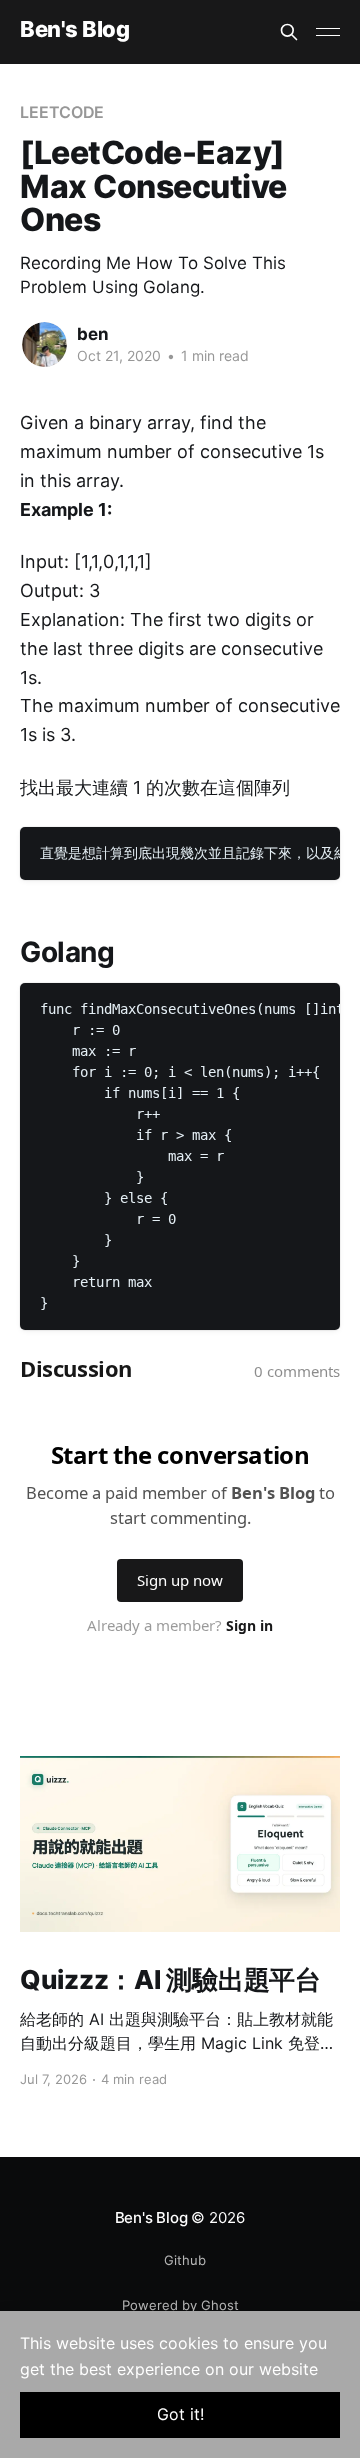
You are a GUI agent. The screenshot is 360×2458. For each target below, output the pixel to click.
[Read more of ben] (44, 344)
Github (185, 2260)
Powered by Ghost (180, 2305)
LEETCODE (62, 112)
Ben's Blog (75, 29)
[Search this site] (289, 32)
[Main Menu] (328, 32)
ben (93, 334)
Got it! (180, 2414)
